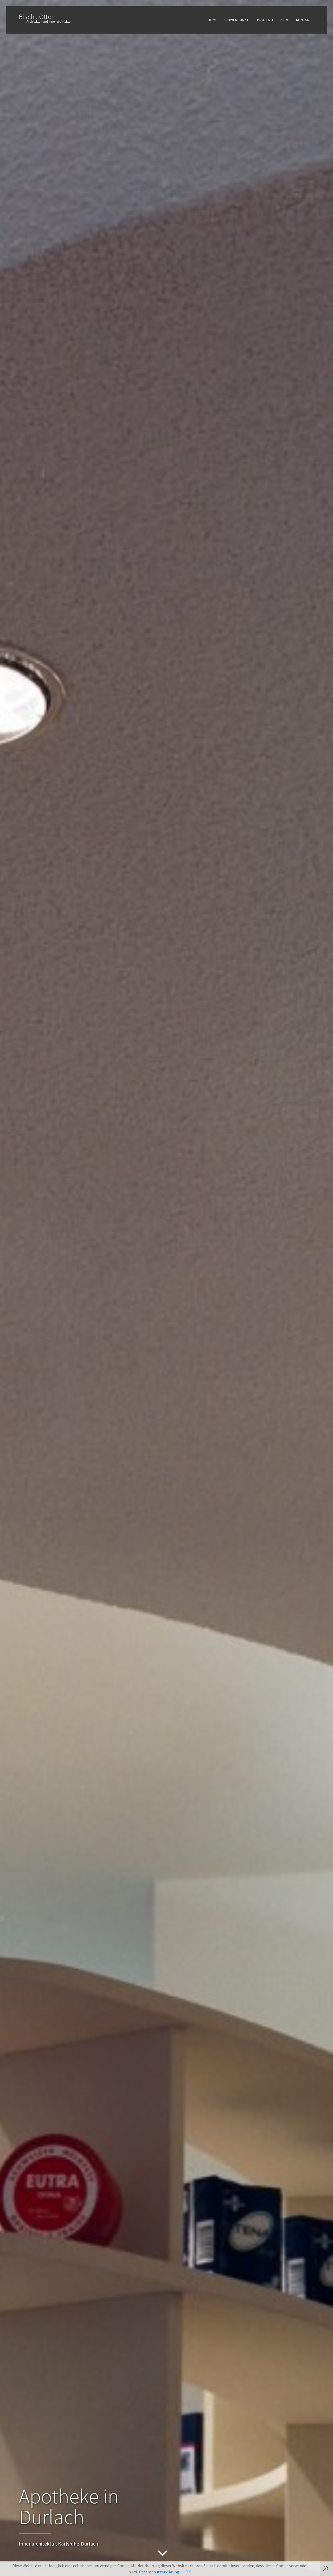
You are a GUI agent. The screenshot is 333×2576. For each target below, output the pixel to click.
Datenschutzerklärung (159, 2572)
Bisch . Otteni (38, 17)
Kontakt (304, 20)
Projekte (266, 20)
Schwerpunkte (237, 20)
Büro (285, 20)
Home (213, 20)
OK (188, 2572)
